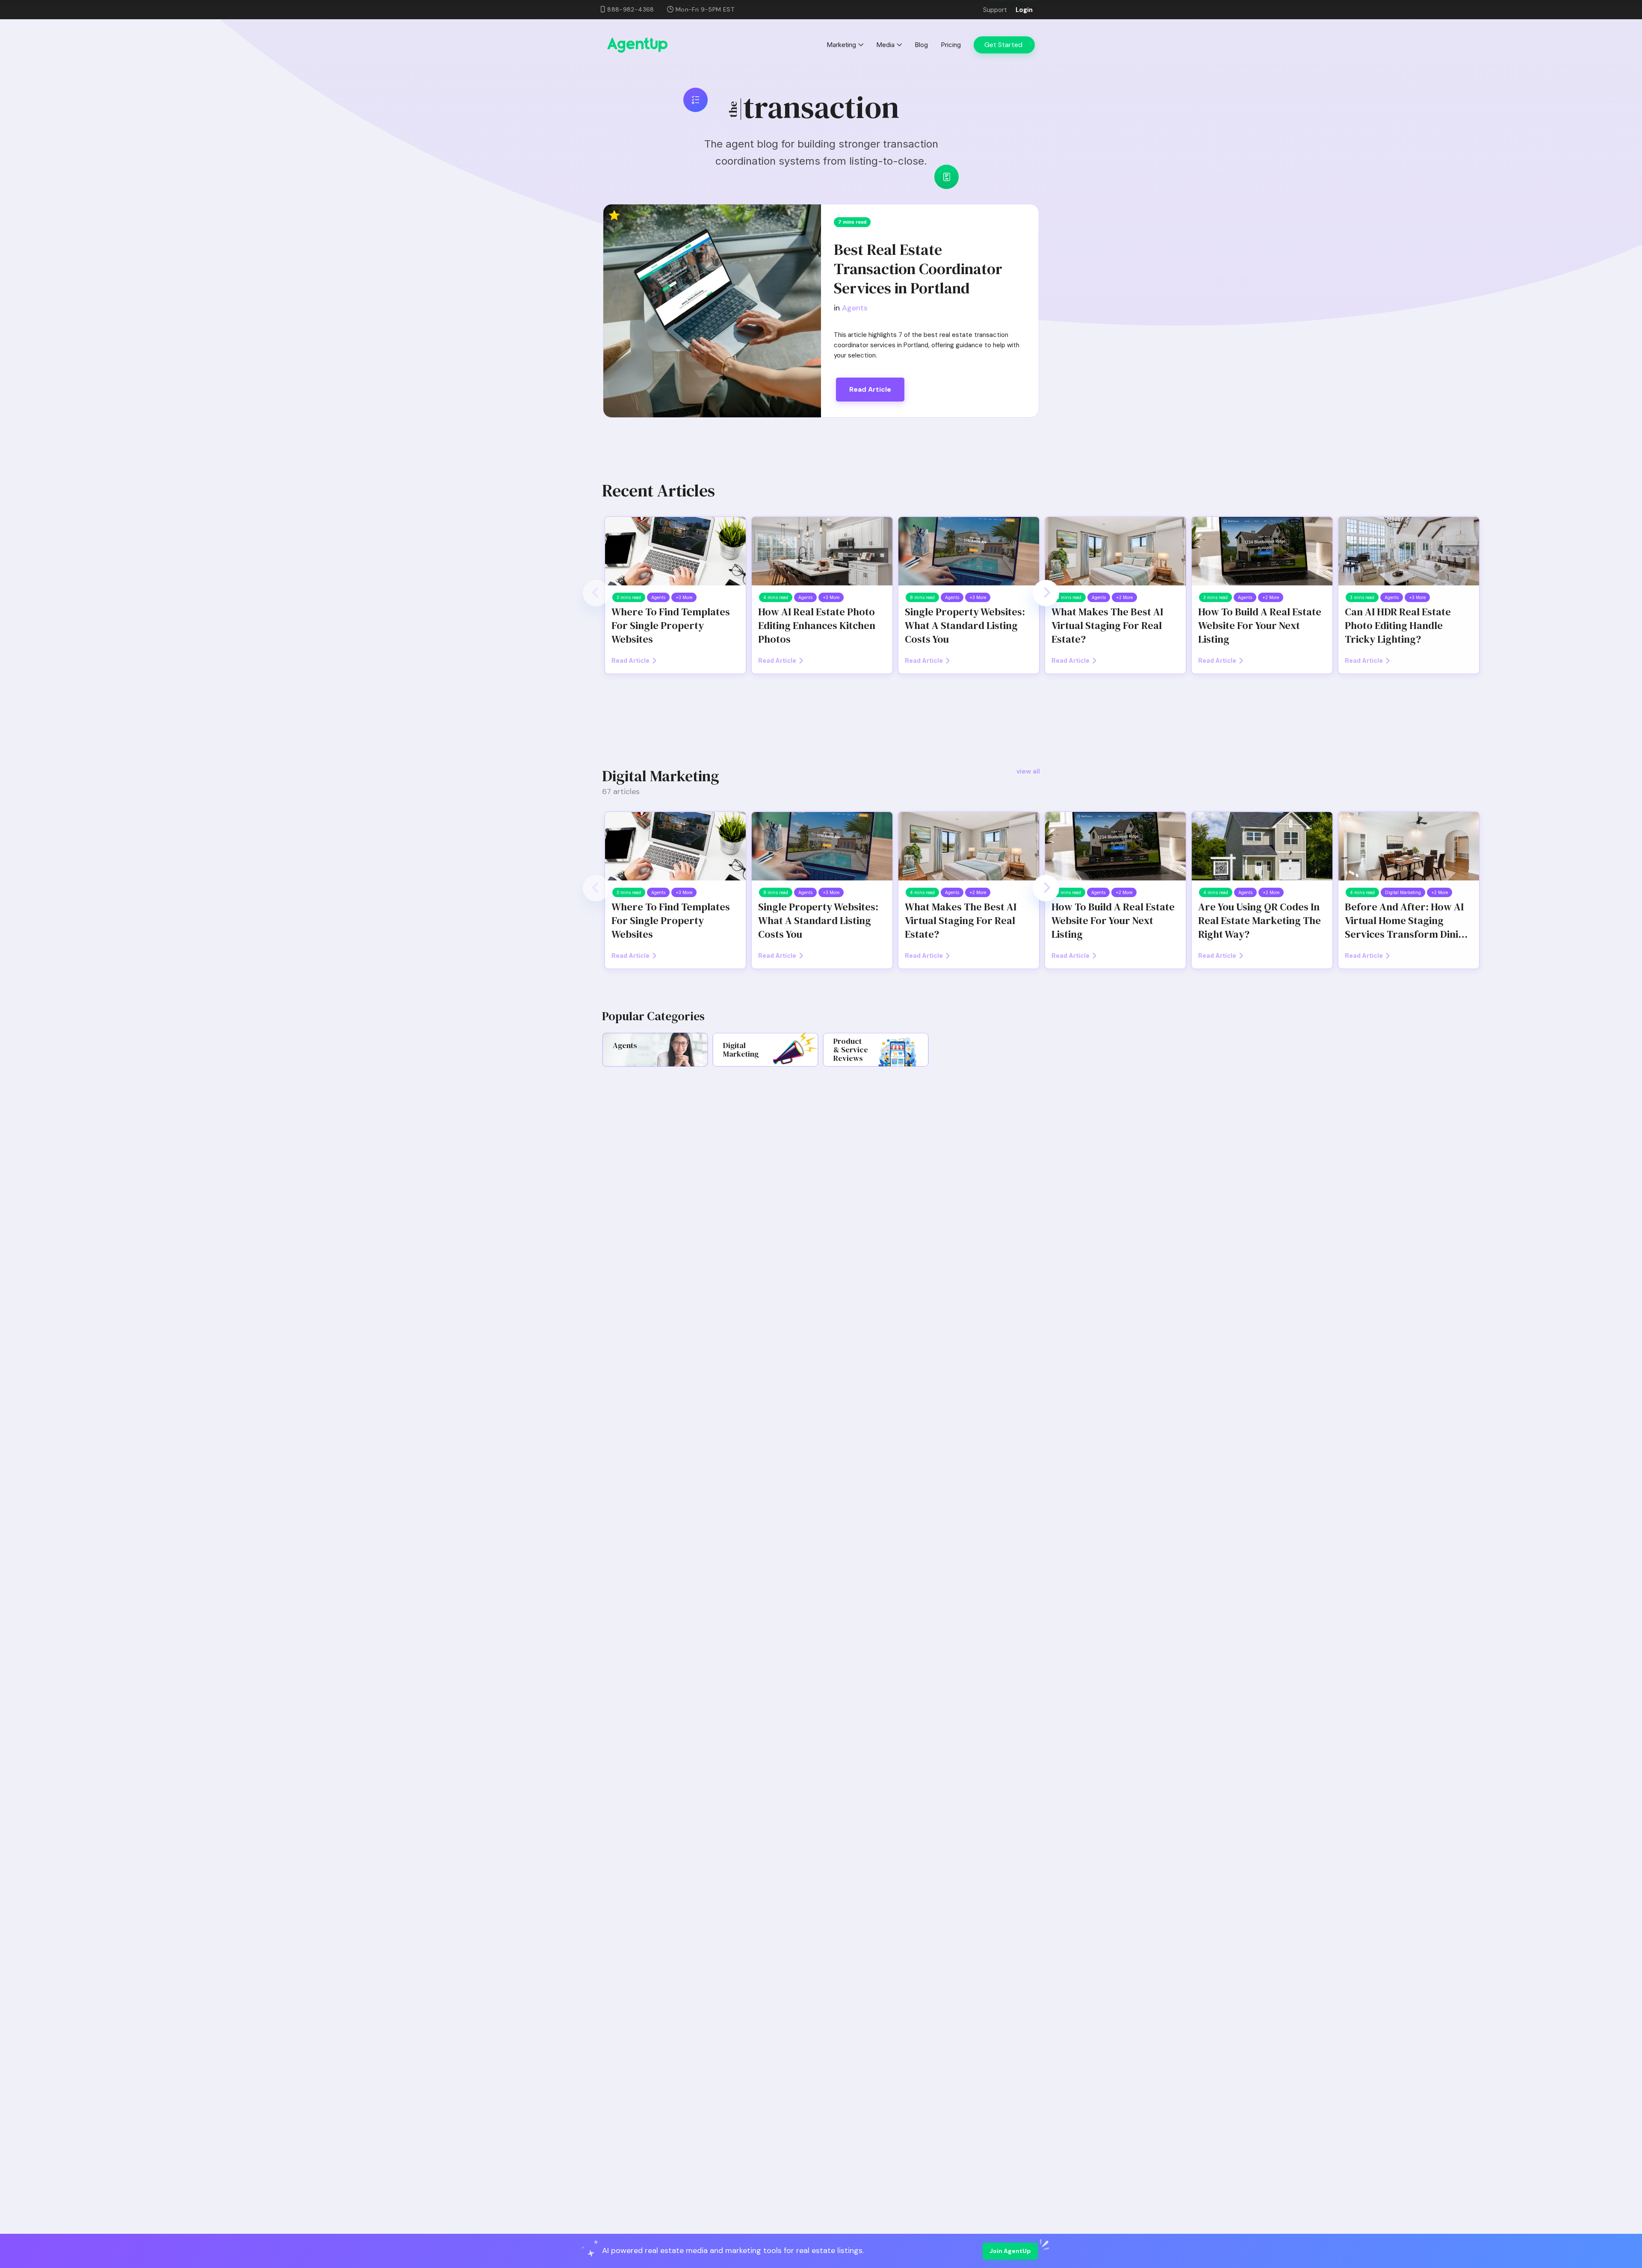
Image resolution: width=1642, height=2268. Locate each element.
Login (1024, 10)
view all (1028, 771)
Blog (921, 45)
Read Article (870, 389)
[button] (596, 593)
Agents (855, 308)
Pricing (951, 45)
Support (995, 10)
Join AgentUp (1010, 2251)
